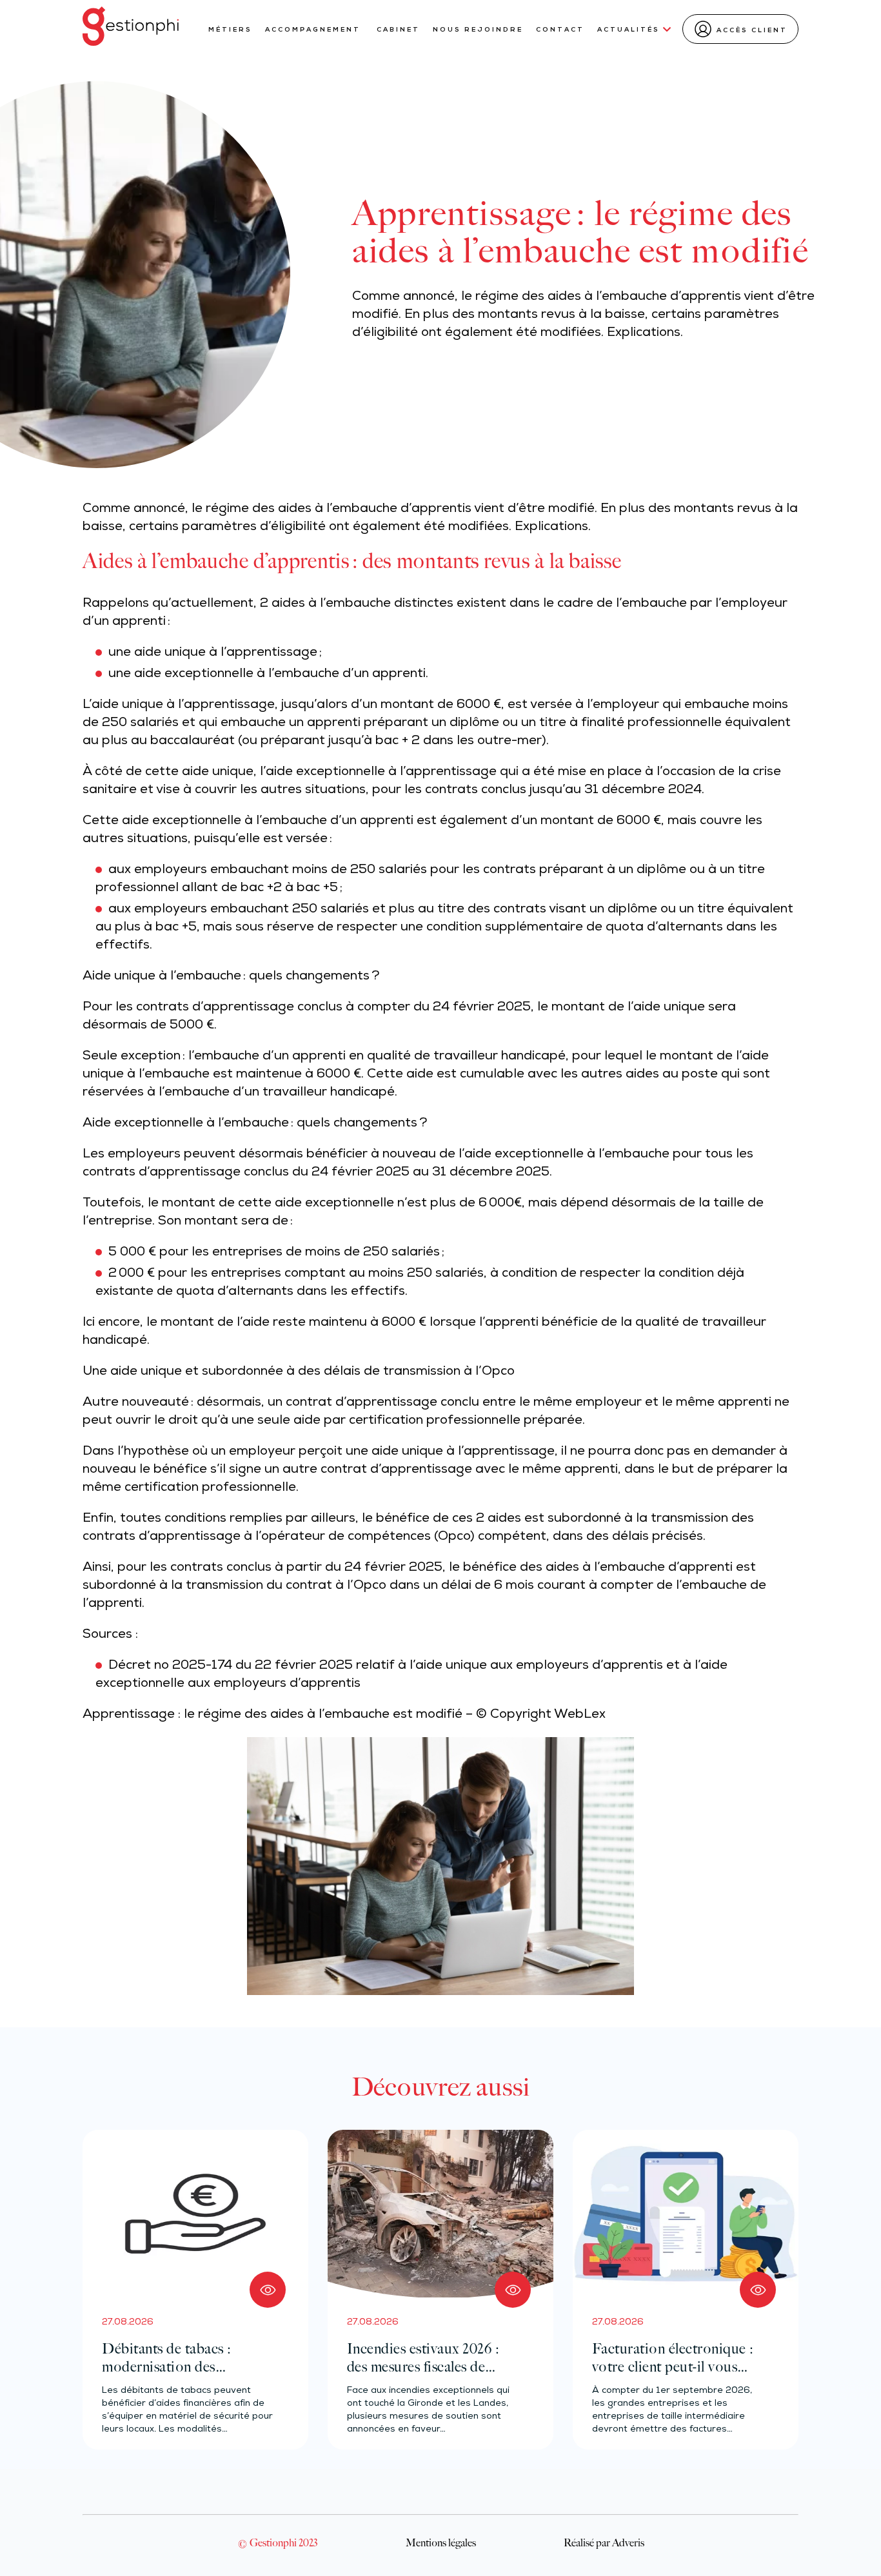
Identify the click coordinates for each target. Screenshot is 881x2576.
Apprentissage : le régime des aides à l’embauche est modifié (272, 1715)
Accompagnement (314, 30)
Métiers (230, 30)
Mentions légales (441, 2542)
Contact (560, 30)
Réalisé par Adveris (604, 2542)
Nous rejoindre (478, 30)
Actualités (629, 30)
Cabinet (398, 30)
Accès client (752, 31)
